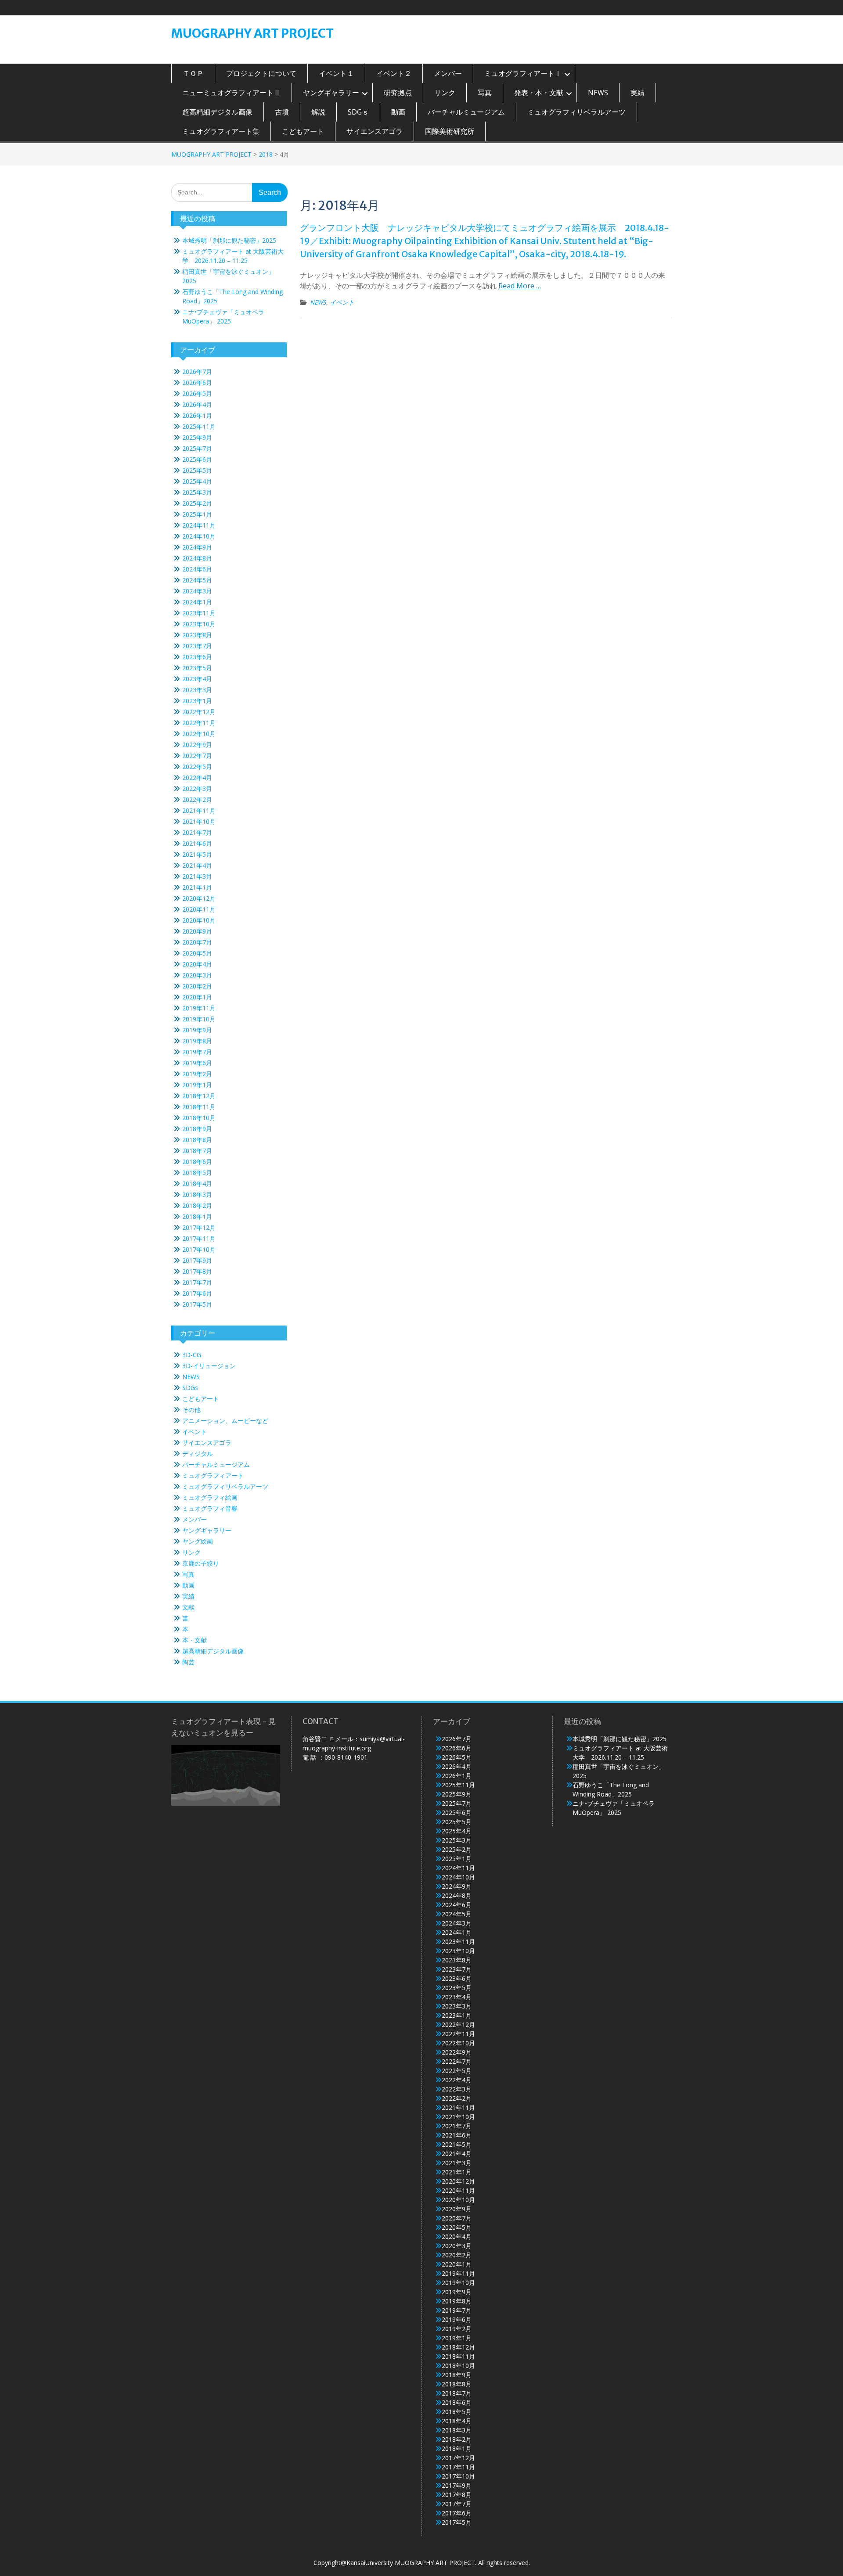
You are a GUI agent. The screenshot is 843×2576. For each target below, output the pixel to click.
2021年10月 (199, 821)
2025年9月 (197, 437)
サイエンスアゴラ (375, 131)
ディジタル (198, 1453)
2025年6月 (197, 459)
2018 (266, 154)
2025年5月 (197, 470)
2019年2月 (197, 1074)
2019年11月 (199, 1008)
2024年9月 (197, 547)
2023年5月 (197, 668)
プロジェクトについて (261, 73)
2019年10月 (199, 1019)
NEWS (598, 93)
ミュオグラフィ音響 (210, 1508)
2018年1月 (197, 1216)
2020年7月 (197, 942)
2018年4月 (197, 1184)
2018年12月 (199, 1096)
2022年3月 (197, 789)
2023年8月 (197, 635)
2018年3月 (197, 1195)
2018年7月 (197, 1151)
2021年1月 (197, 887)
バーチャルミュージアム (466, 112)
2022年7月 (197, 756)
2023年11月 (199, 613)
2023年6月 (197, 657)
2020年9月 (197, 931)
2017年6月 (197, 1293)
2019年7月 (197, 1052)
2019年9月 (197, 1030)
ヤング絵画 (198, 1541)
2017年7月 (197, 1282)
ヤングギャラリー (331, 93)
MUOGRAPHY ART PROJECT (252, 33)
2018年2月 (197, 1205)
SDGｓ (358, 112)
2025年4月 (197, 481)
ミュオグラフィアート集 (221, 131)
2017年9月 (197, 1260)
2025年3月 (197, 492)
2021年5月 (197, 854)
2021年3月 (197, 876)
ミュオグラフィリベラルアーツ (576, 112)
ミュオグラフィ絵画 (210, 1497)
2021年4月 (197, 865)
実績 (638, 93)
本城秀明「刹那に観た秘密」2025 (229, 240)
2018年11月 (199, 1107)
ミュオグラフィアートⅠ (523, 73)
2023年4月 (197, 679)
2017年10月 (199, 1249)
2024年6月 (197, 569)
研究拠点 (398, 93)
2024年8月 (197, 558)
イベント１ (336, 73)
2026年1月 (197, 415)
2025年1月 (197, 514)
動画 (398, 112)
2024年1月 (197, 602)
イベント (342, 302)
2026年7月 (197, 372)
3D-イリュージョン (209, 1366)
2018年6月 (197, 1162)
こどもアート (303, 131)
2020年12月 (199, 898)
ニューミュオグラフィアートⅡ (231, 93)
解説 (318, 112)
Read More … (520, 286)
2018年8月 (197, 1140)
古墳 (282, 112)
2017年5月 (197, 1304)
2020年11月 (199, 909)
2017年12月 (199, 1227)
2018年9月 (197, 1129)
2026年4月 (197, 404)
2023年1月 (197, 701)
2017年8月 (197, 1271)
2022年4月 (197, 778)
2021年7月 (197, 832)
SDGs (190, 1388)
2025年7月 (197, 448)
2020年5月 (197, 953)
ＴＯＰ (193, 73)
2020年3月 (197, 975)
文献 (188, 1607)
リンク (445, 93)
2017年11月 (199, 1238)
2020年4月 (197, 964)
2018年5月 (197, 1173)
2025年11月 (199, 426)
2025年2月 (197, 503)
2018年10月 (199, 1118)
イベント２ (394, 73)
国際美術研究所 (450, 131)
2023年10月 (199, 624)
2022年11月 (199, 723)
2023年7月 (197, 646)
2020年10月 (199, 920)
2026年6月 (197, 383)
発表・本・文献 (539, 93)
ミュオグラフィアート (213, 1475)
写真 (485, 93)
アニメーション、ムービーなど (225, 1421)
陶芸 (188, 1662)
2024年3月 (197, 591)
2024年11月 (199, 525)
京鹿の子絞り (201, 1563)
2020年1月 (197, 997)
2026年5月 (197, 393)
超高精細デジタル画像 (217, 112)
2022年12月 (199, 712)
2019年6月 (197, 1063)
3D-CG (192, 1355)
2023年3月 (197, 690)
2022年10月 (199, 734)
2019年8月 (197, 1041)
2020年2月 (197, 986)
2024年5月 (197, 580)
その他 (191, 1410)
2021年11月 (199, 810)
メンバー (448, 73)
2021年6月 (197, 843)
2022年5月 (197, 767)
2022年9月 (197, 745)
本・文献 (195, 1640)
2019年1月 (197, 1085)
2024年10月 (199, 536)
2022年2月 (197, 799)
